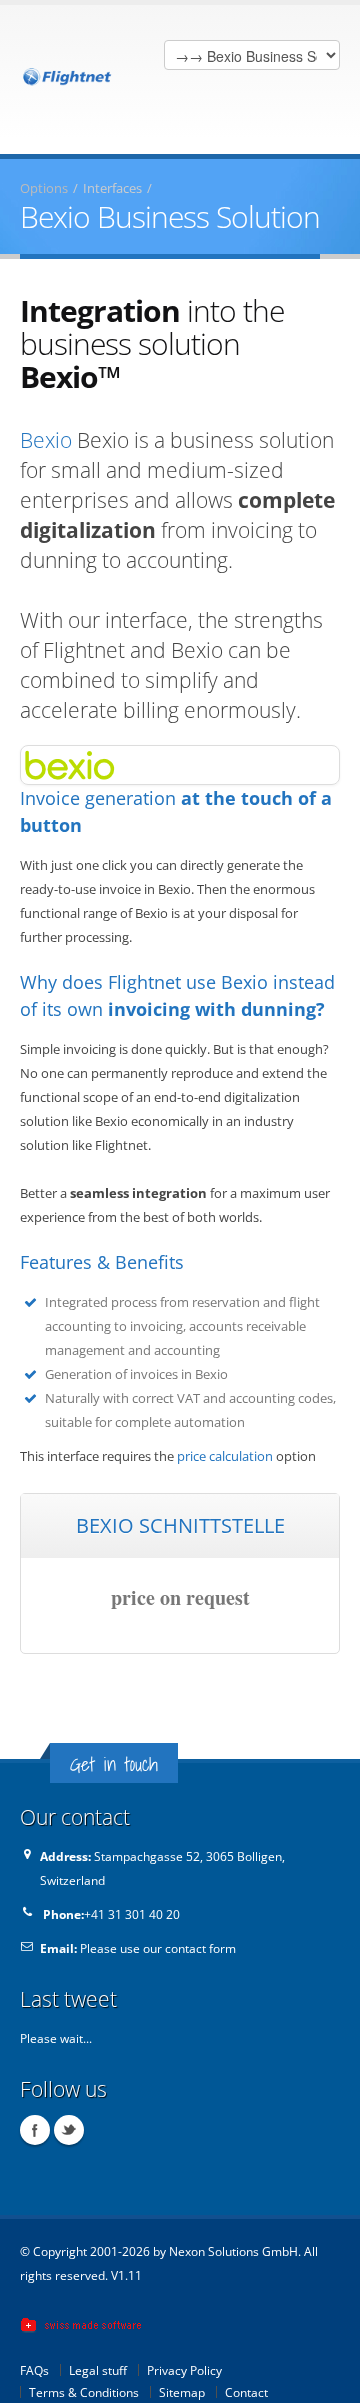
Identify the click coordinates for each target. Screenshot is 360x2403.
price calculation (225, 1456)
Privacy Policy (184, 2370)
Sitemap (182, 2392)
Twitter (69, 2130)
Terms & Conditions (84, 2392)
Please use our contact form (158, 1948)
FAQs (34, 2370)
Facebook (35, 2130)
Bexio (46, 440)
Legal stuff (98, 2370)
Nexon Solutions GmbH (233, 2251)
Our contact (75, 1816)
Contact (246, 2392)
